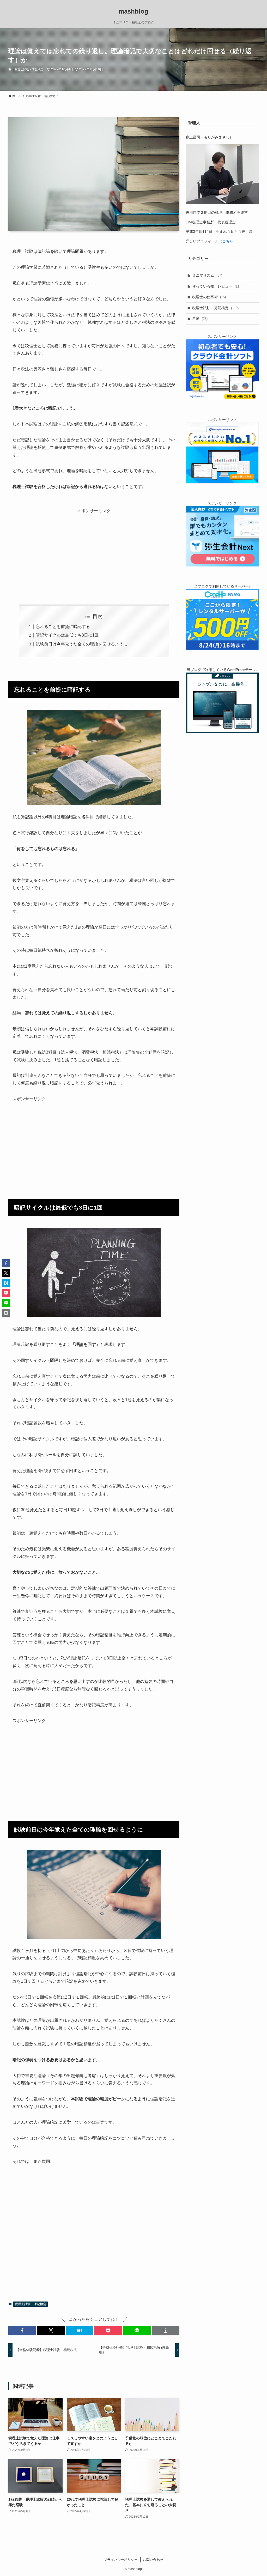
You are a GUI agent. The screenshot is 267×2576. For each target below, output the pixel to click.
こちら (228, 241)
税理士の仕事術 (209, 297)
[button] (22, 2330)
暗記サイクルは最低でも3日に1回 (67, 635)
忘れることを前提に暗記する (63, 627)
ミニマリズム (207, 275)
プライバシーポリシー (121, 2560)
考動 (200, 319)
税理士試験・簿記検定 (29, 69)
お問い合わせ (153, 2560)
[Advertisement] (94, 551)
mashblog (133, 11)
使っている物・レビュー (216, 286)
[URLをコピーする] (166, 2330)
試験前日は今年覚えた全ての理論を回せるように (82, 644)
